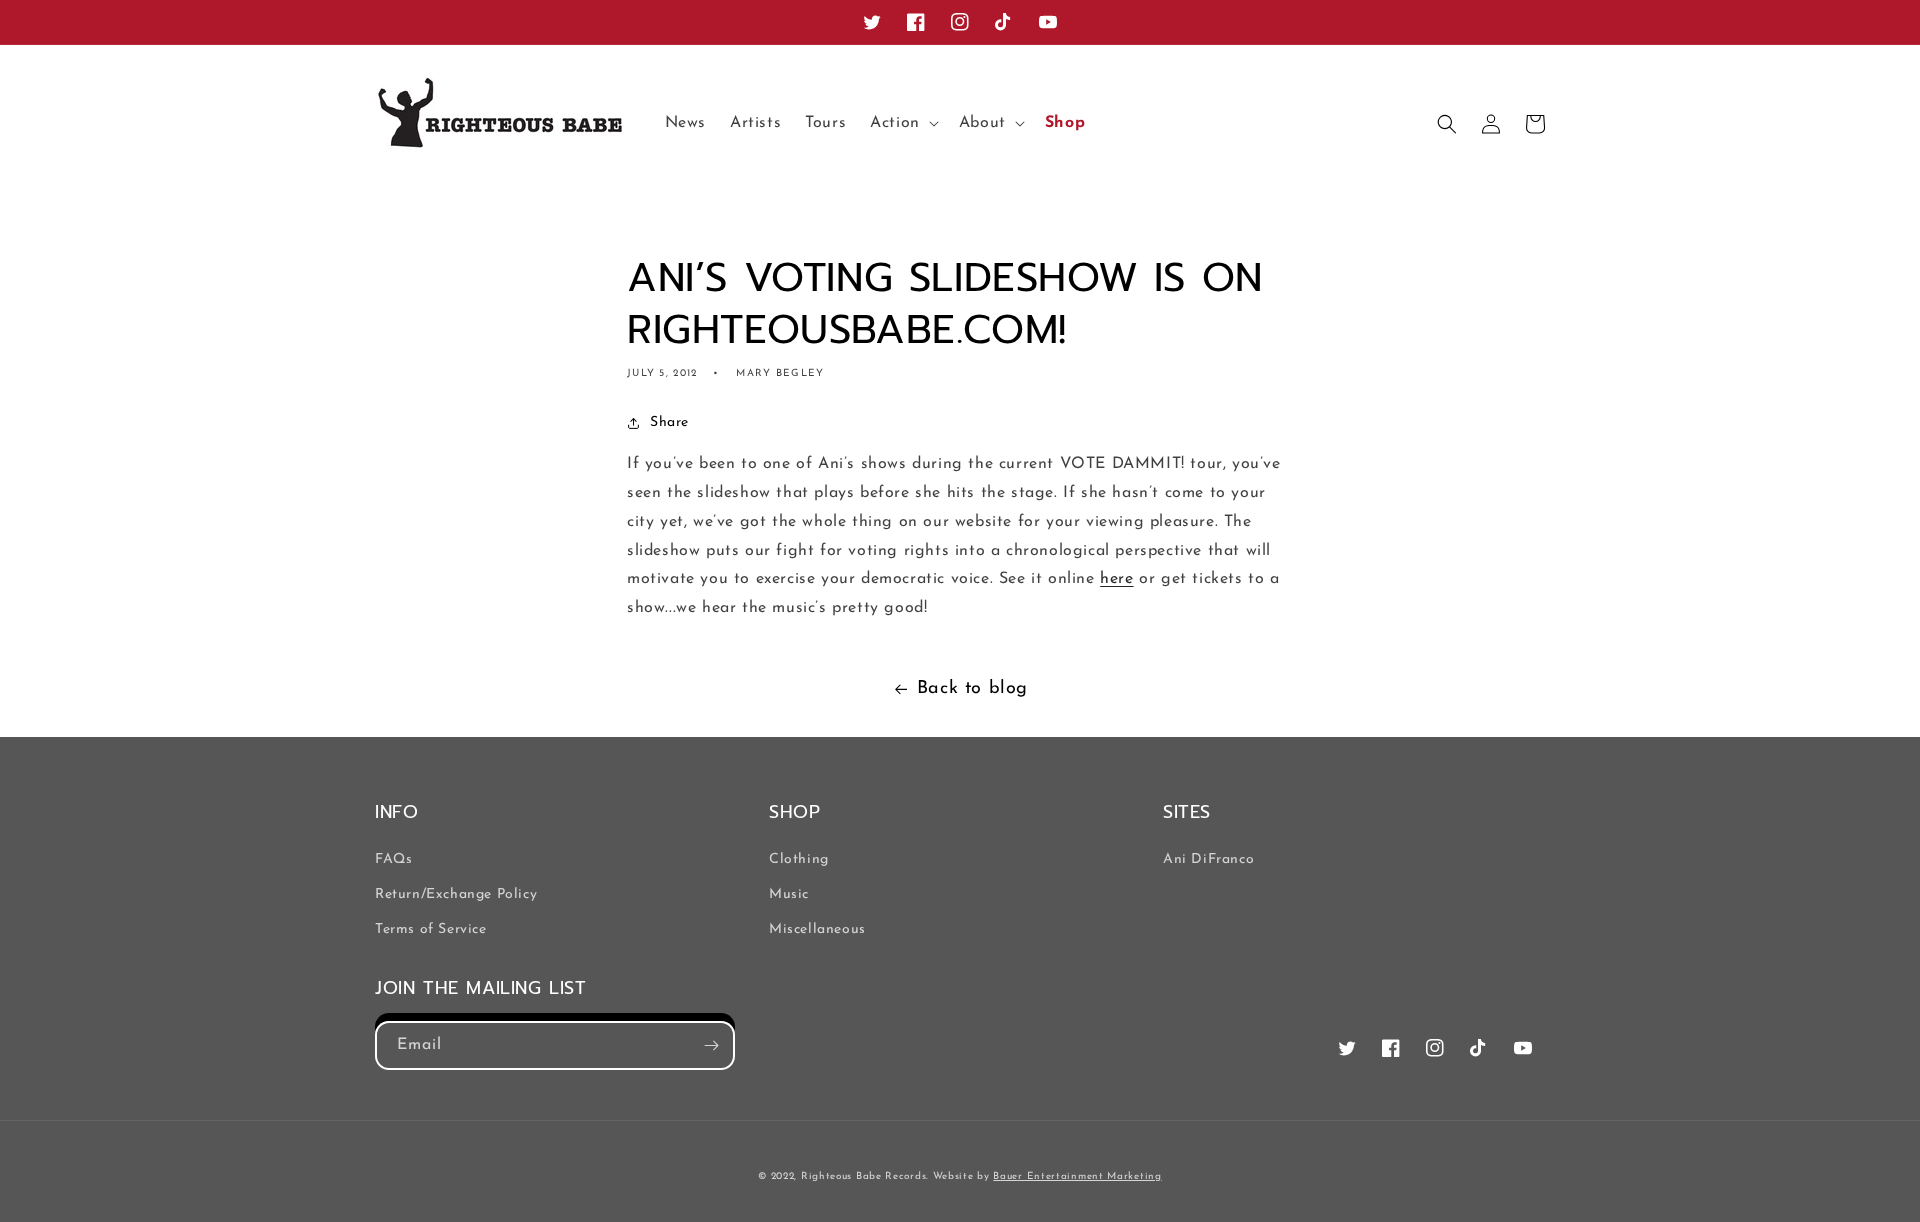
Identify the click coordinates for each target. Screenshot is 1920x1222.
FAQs (393, 859)
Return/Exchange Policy (456, 894)
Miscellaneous (817, 929)
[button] (902, 123)
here (1116, 579)
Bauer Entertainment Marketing (1077, 1176)
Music (789, 894)
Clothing (799, 859)
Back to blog (972, 689)
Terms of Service (431, 929)
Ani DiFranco (1208, 859)
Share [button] (669, 422)
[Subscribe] (711, 1045)
